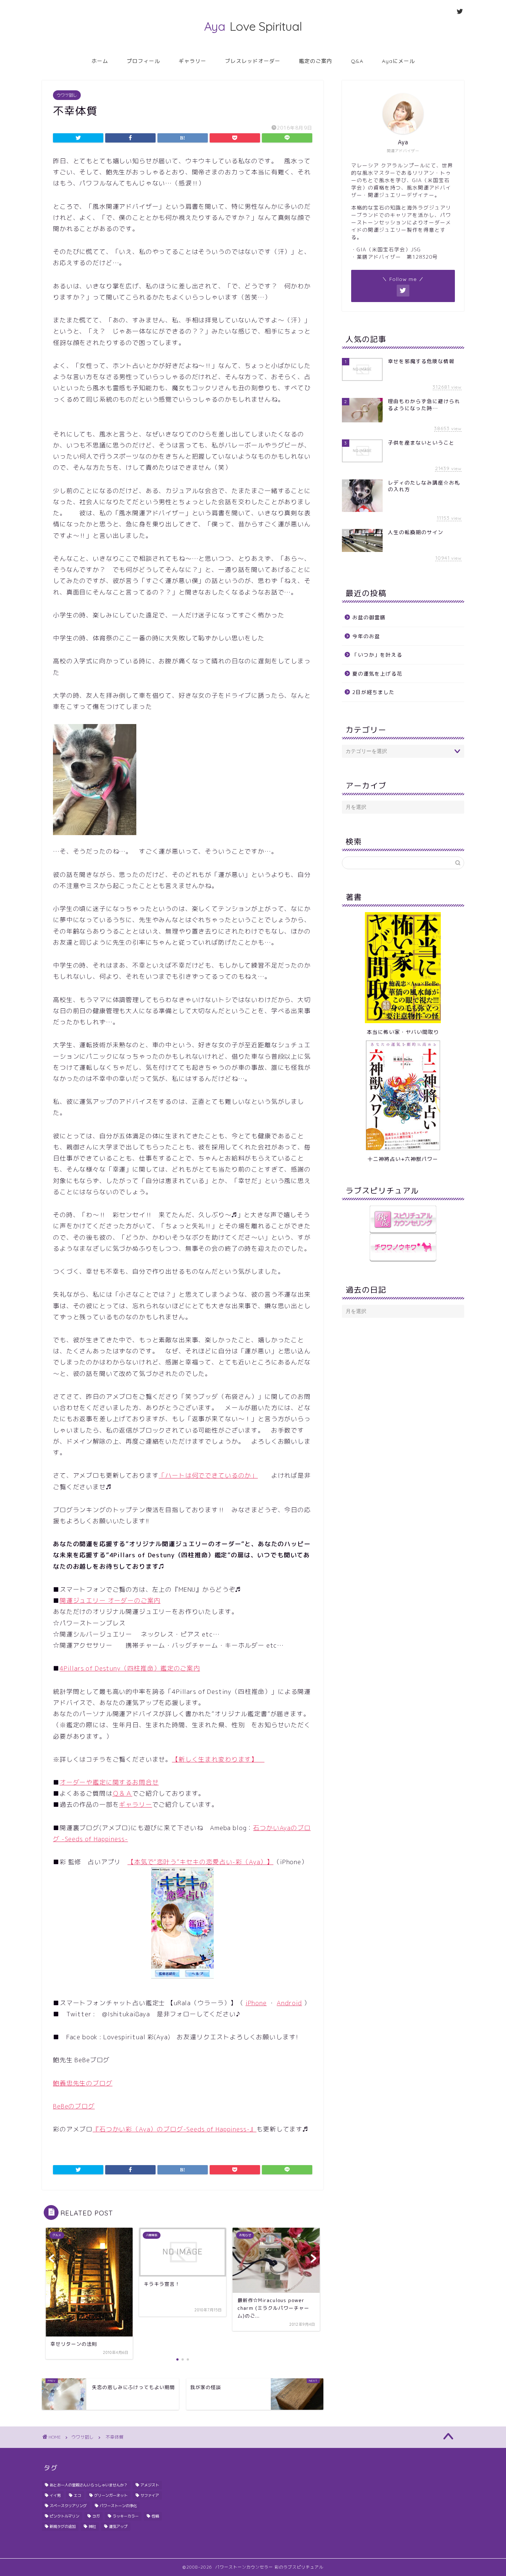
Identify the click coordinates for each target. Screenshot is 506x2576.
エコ (77, 2495)
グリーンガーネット (111, 2495)
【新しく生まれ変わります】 (218, 1759)
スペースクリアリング (68, 2506)
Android (289, 2003)
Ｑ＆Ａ (123, 1793)
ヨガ (96, 2516)
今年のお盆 (366, 636)
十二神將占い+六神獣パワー (403, 1159)
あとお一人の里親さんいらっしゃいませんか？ (89, 2485)
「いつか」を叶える (377, 655)
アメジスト (150, 2485)
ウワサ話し (67, 95)
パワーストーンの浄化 (118, 2506)
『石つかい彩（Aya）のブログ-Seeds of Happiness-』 (174, 2129)
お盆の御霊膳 (369, 617)
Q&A (357, 61)
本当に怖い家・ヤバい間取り (403, 1032)
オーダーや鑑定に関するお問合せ (109, 1782)
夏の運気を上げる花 (377, 674)
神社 (92, 2526)
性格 (155, 2516)
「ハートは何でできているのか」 (208, 1475)
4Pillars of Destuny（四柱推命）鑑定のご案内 (130, 1668)
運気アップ (118, 2526)
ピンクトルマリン (64, 2516)
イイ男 (55, 2495)
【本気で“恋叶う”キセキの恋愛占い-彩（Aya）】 (200, 1862)
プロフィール (143, 61)
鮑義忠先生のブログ (83, 2083)
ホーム (100, 61)
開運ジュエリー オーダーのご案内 (110, 1600)
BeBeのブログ (74, 2106)
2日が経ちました (373, 692)
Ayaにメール (398, 61)
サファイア (150, 2495)
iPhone (256, 2003)
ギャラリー (192, 61)
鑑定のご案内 (316, 61)
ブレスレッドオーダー (253, 61)
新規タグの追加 (63, 2526)
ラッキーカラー (126, 2516)
